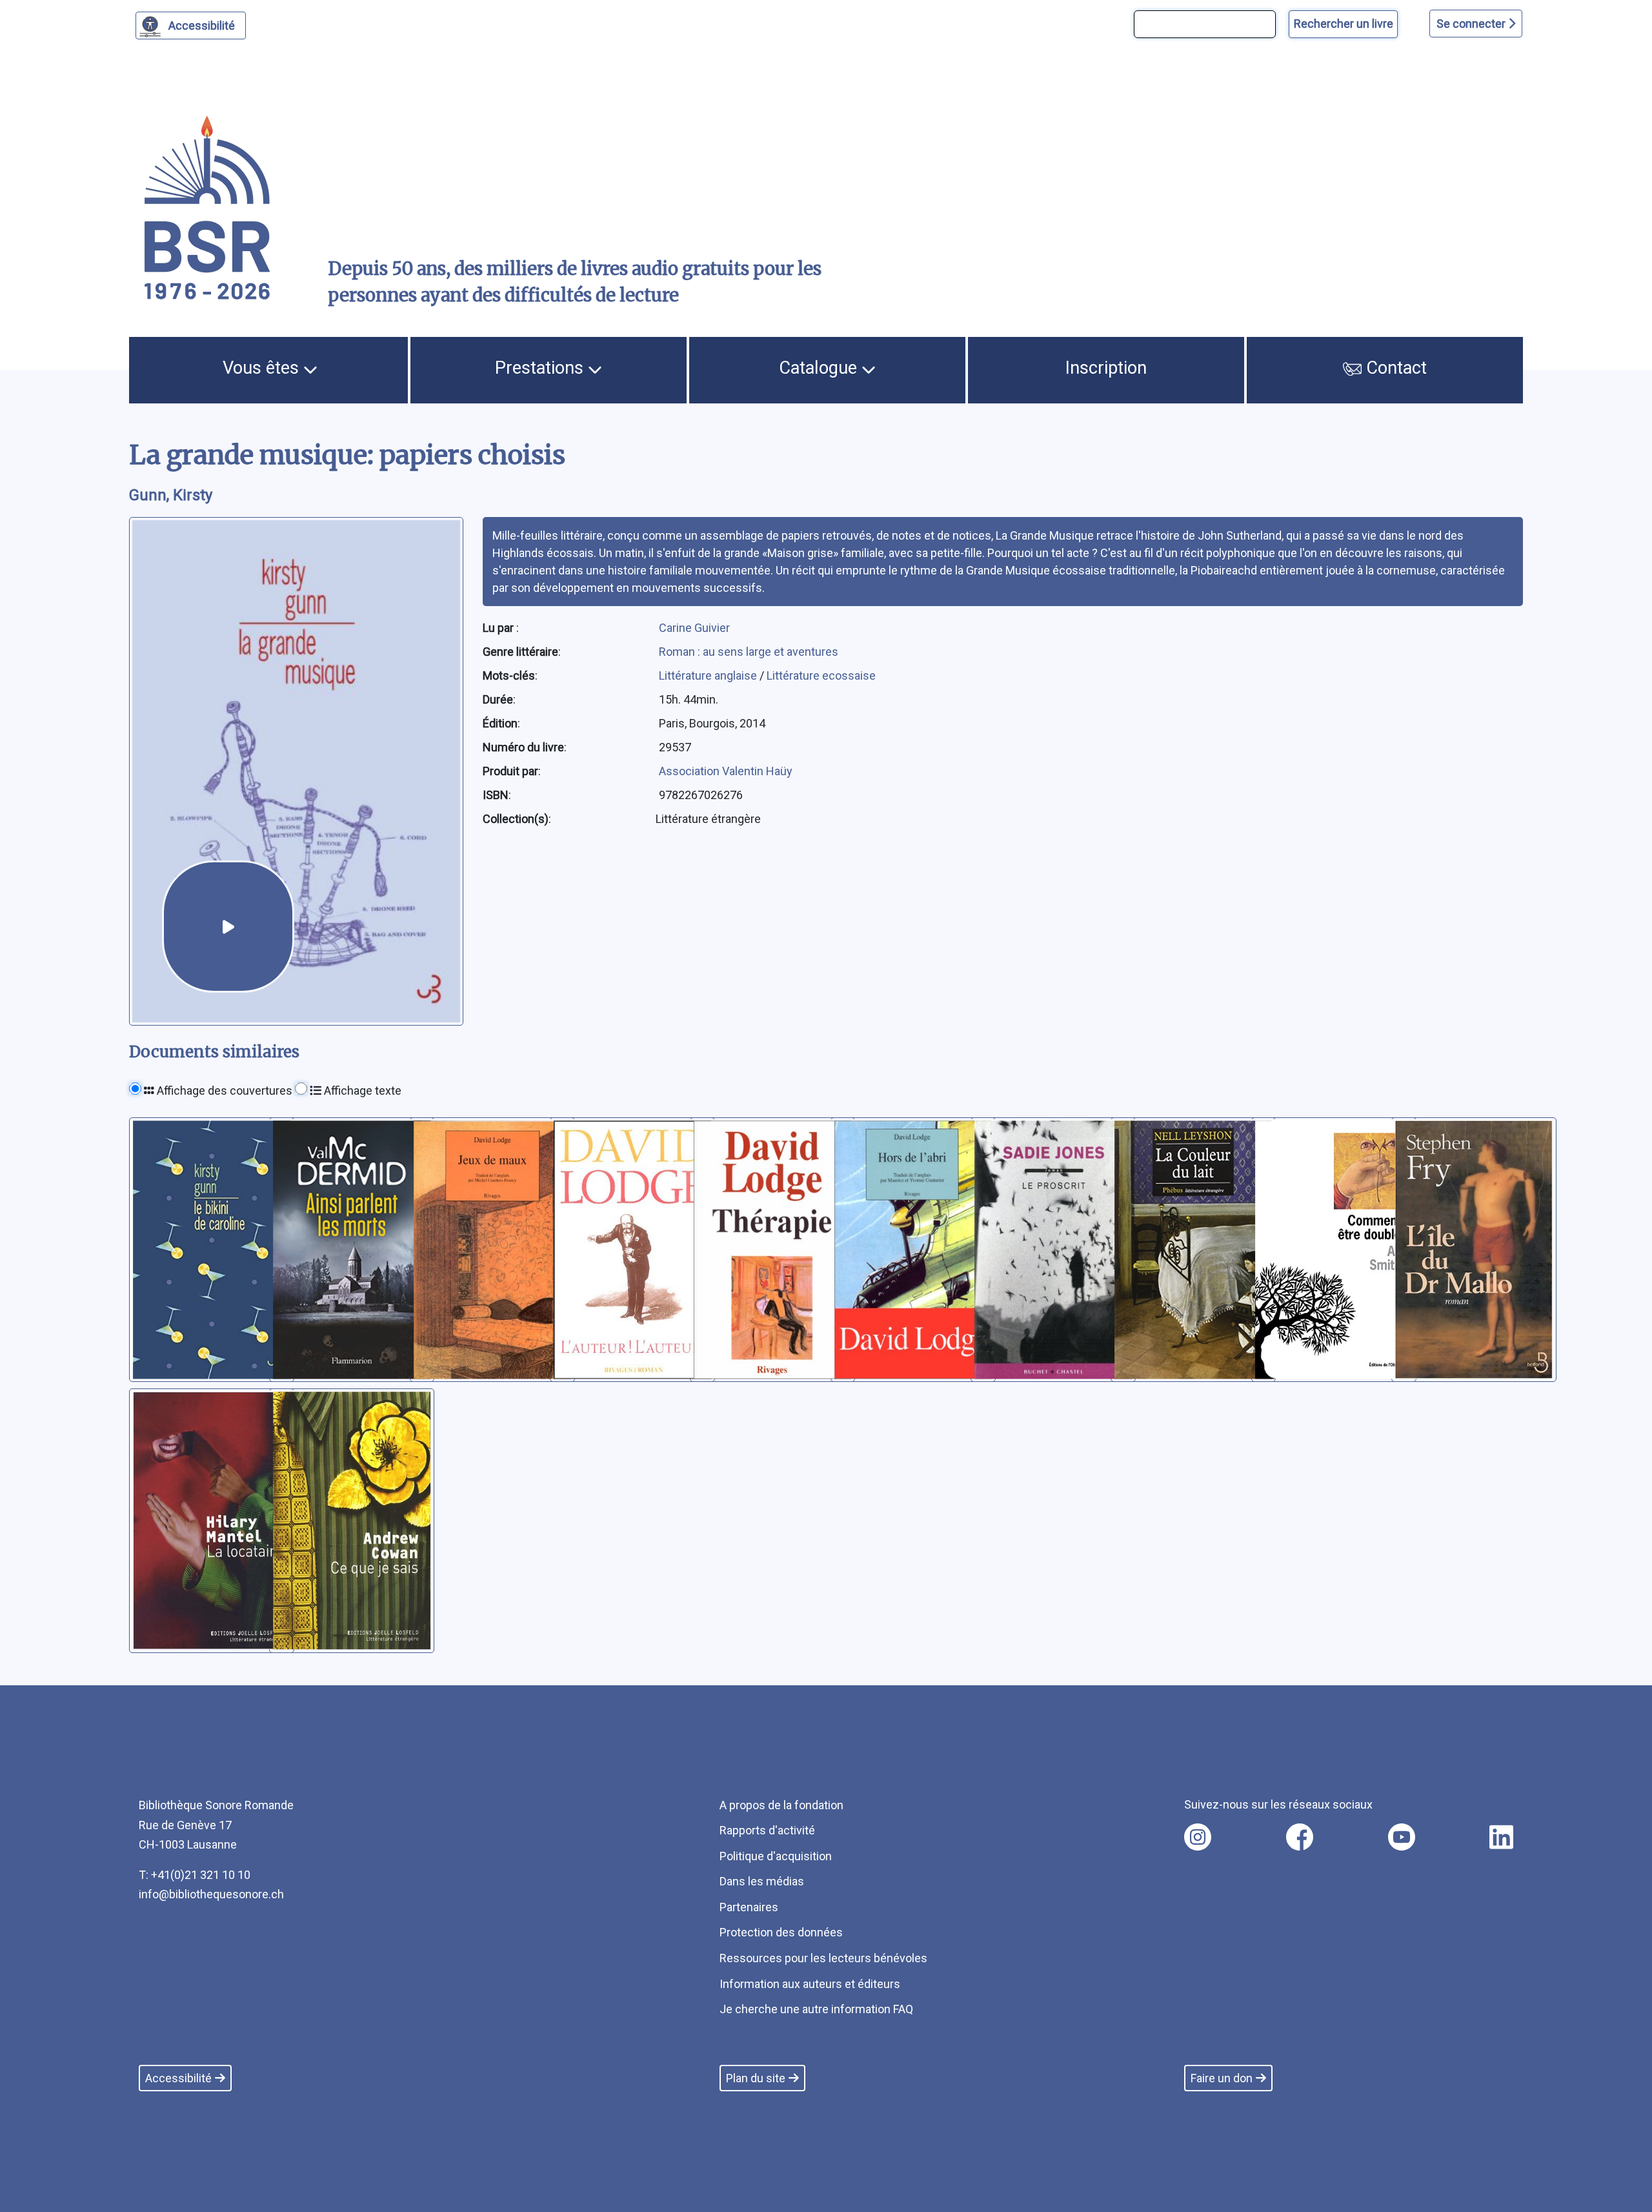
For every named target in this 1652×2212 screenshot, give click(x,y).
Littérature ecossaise (821, 675)
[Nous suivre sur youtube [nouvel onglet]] (1402, 1837)
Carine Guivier (694, 628)
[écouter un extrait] (228, 927)
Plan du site (756, 2078)
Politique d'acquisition (776, 1856)
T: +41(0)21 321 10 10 (195, 1875)
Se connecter (1472, 24)
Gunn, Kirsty (171, 495)
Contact (1394, 368)
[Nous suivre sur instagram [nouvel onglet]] (1198, 1837)
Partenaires (749, 1907)
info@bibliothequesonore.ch (211, 1894)
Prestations (541, 368)
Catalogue (820, 368)
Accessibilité (202, 25)
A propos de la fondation (781, 1805)
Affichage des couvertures (223, 1091)
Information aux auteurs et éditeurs (810, 1984)
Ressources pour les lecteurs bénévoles (823, 1958)
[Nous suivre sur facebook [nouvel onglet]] (1300, 1837)
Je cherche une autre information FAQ (816, 2009)
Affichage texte (361, 1091)
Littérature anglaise (709, 675)
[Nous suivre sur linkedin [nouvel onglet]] (1501, 1837)
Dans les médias (762, 1881)
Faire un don (1222, 2078)
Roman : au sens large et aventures (749, 652)
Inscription (1106, 368)
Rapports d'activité (767, 1830)
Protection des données (781, 1932)
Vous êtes (263, 368)
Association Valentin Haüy (726, 771)
